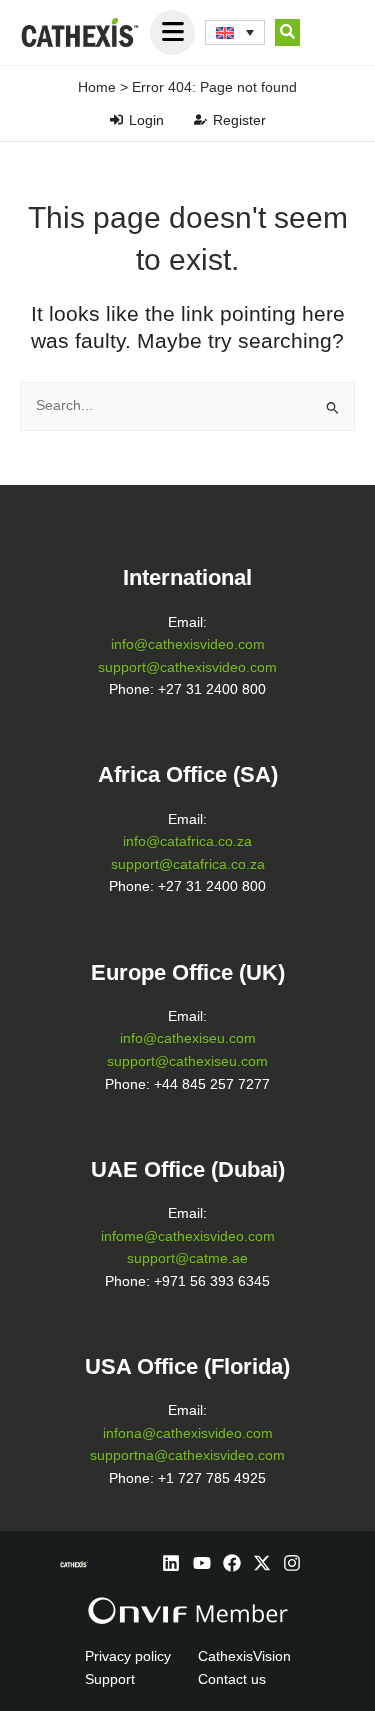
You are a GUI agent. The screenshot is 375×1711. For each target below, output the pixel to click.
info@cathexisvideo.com (188, 644)
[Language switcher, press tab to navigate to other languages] (235, 33)
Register (239, 120)
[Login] (116, 119)
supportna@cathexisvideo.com (187, 1455)
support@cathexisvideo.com (187, 667)
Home (97, 87)
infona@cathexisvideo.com (188, 1433)
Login (146, 120)
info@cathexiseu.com (188, 1038)
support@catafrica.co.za (188, 864)
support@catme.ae (187, 1258)
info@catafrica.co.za (187, 841)
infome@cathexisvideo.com (188, 1236)
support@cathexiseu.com (187, 1061)
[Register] (200, 119)
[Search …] (287, 33)
